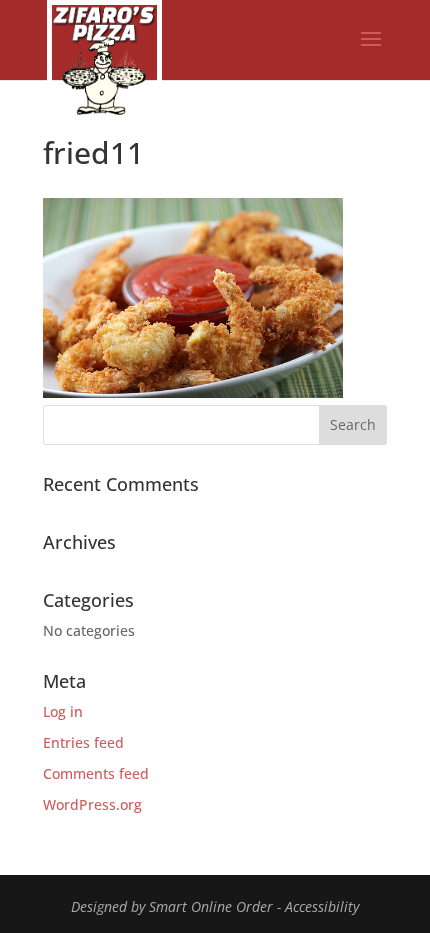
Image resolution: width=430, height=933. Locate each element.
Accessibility (322, 906)
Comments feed (96, 773)
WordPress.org (92, 804)
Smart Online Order (211, 906)
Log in (63, 711)
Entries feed (83, 742)
